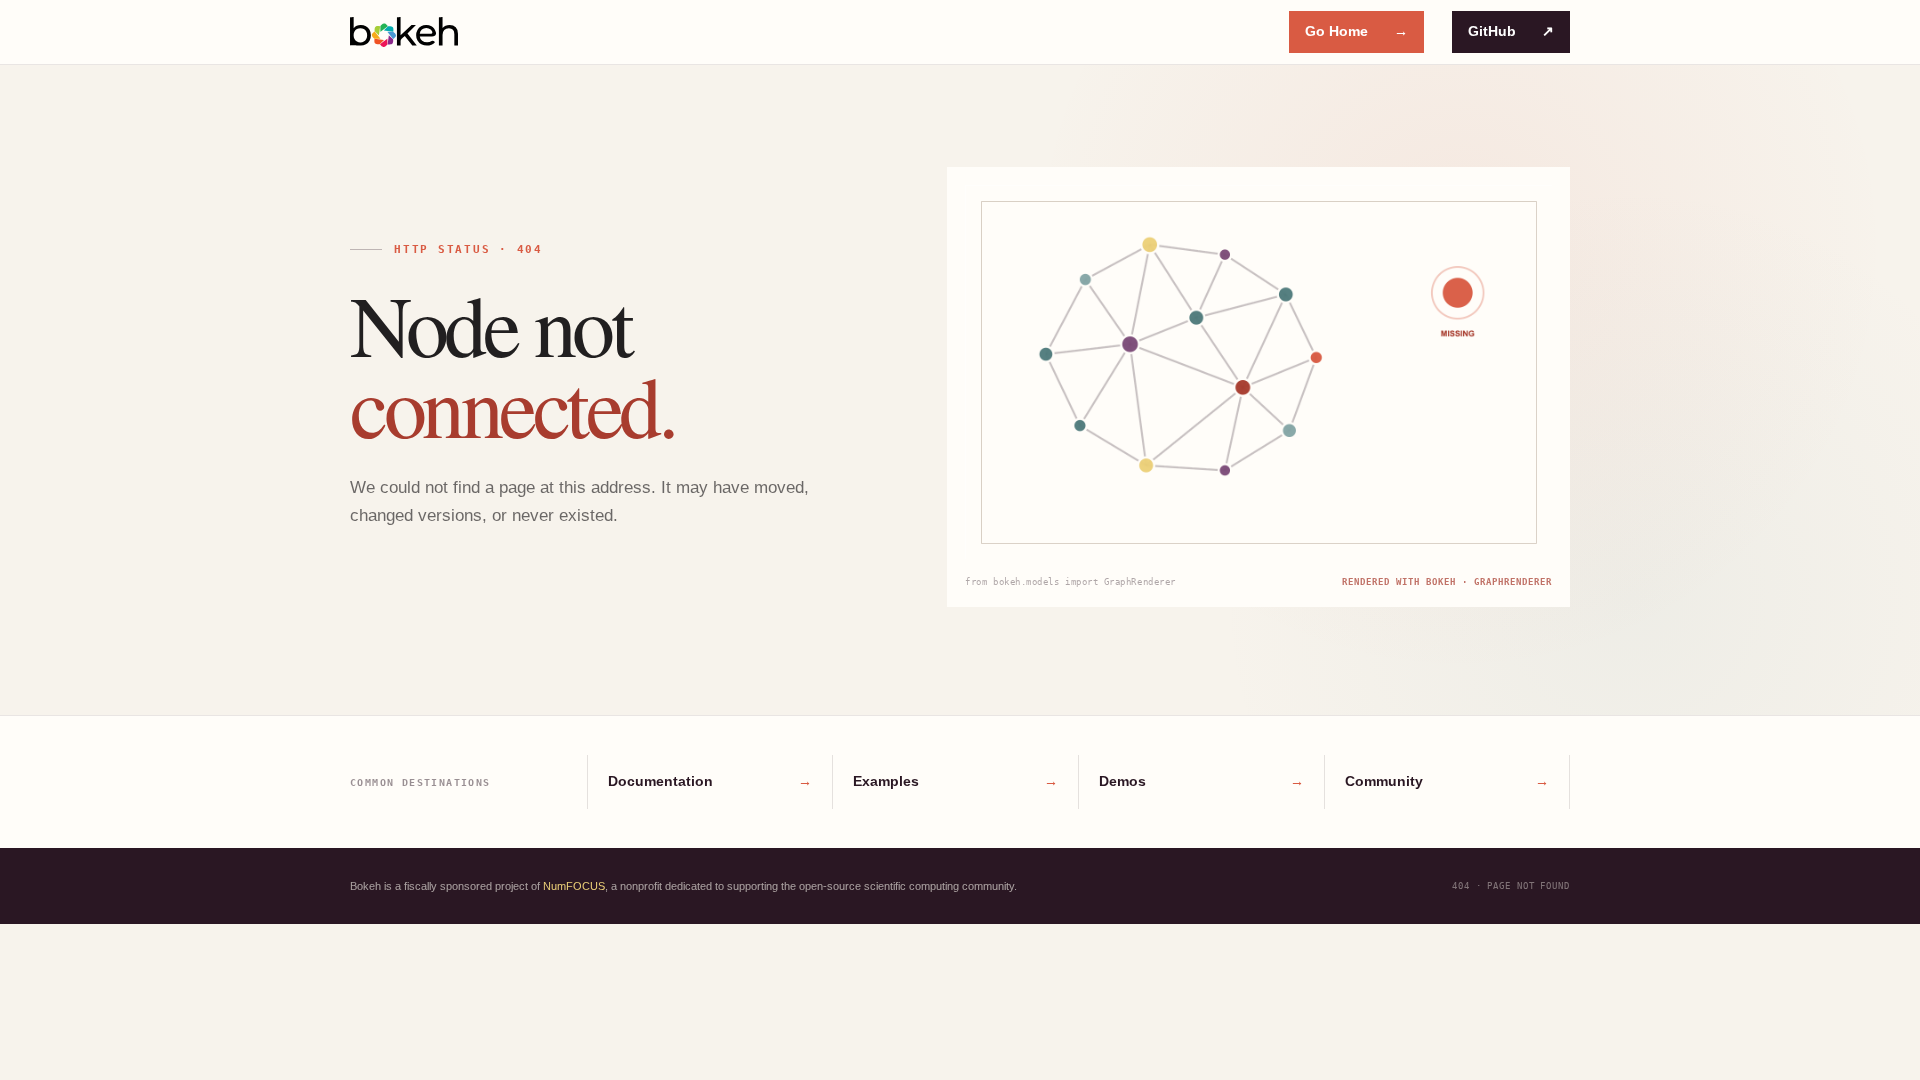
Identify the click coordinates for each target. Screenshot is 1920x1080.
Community (1447, 781)
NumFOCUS (574, 886)
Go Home (1356, 31)
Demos (1201, 781)
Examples (955, 781)
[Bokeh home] (404, 32)
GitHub (1511, 31)
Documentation (710, 781)
